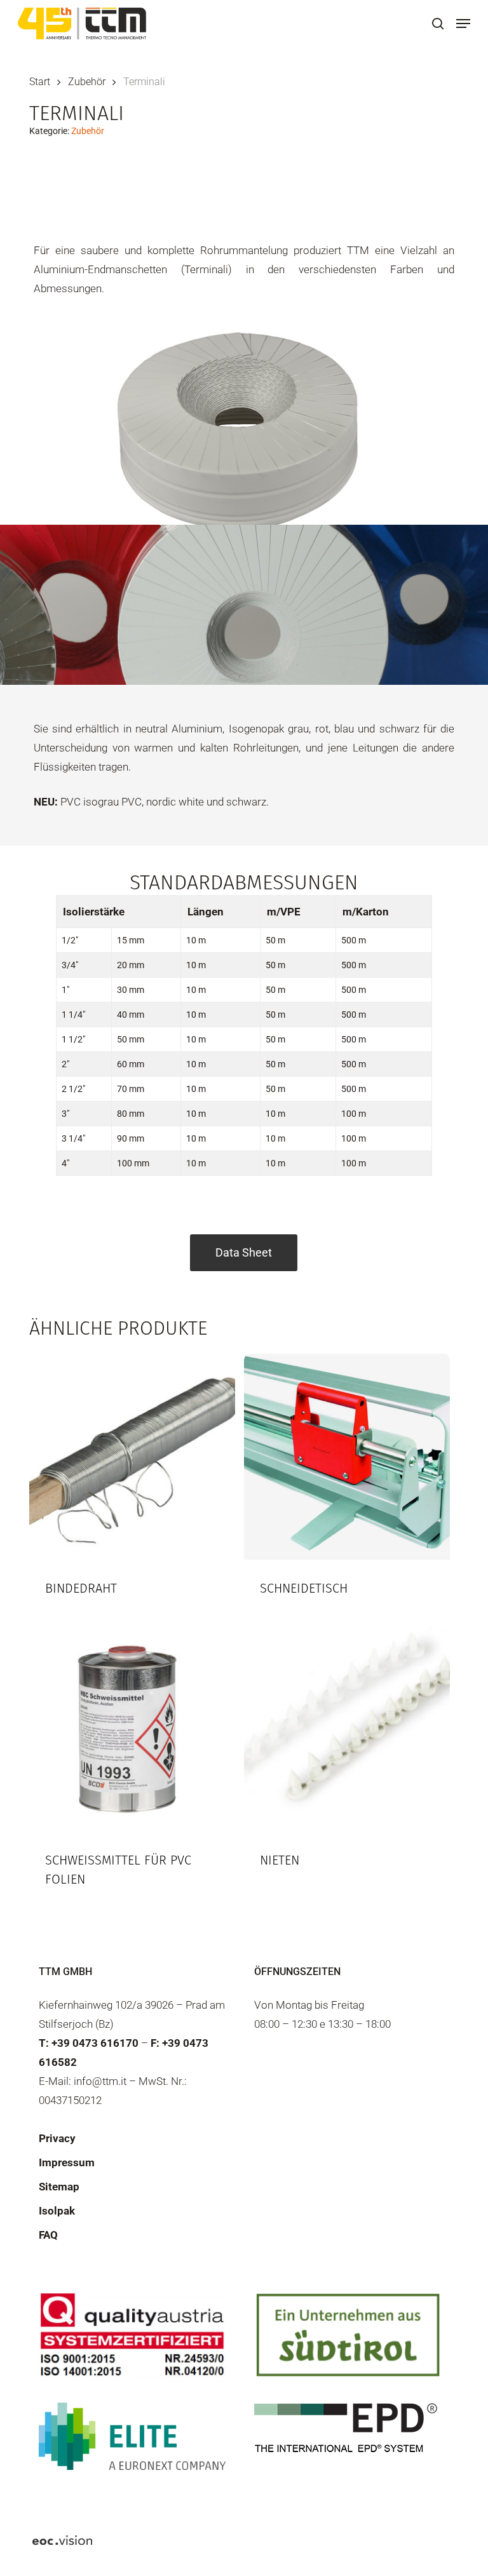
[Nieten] (347, 1729)
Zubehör (87, 82)
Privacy (57, 2138)
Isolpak (57, 2211)
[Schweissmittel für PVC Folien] (132, 1729)
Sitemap (59, 2187)
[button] (463, 24)
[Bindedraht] (132, 1457)
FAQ (48, 2235)
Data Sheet (244, 1252)
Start (40, 82)
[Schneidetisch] (347, 1457)
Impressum (67, 2162)
